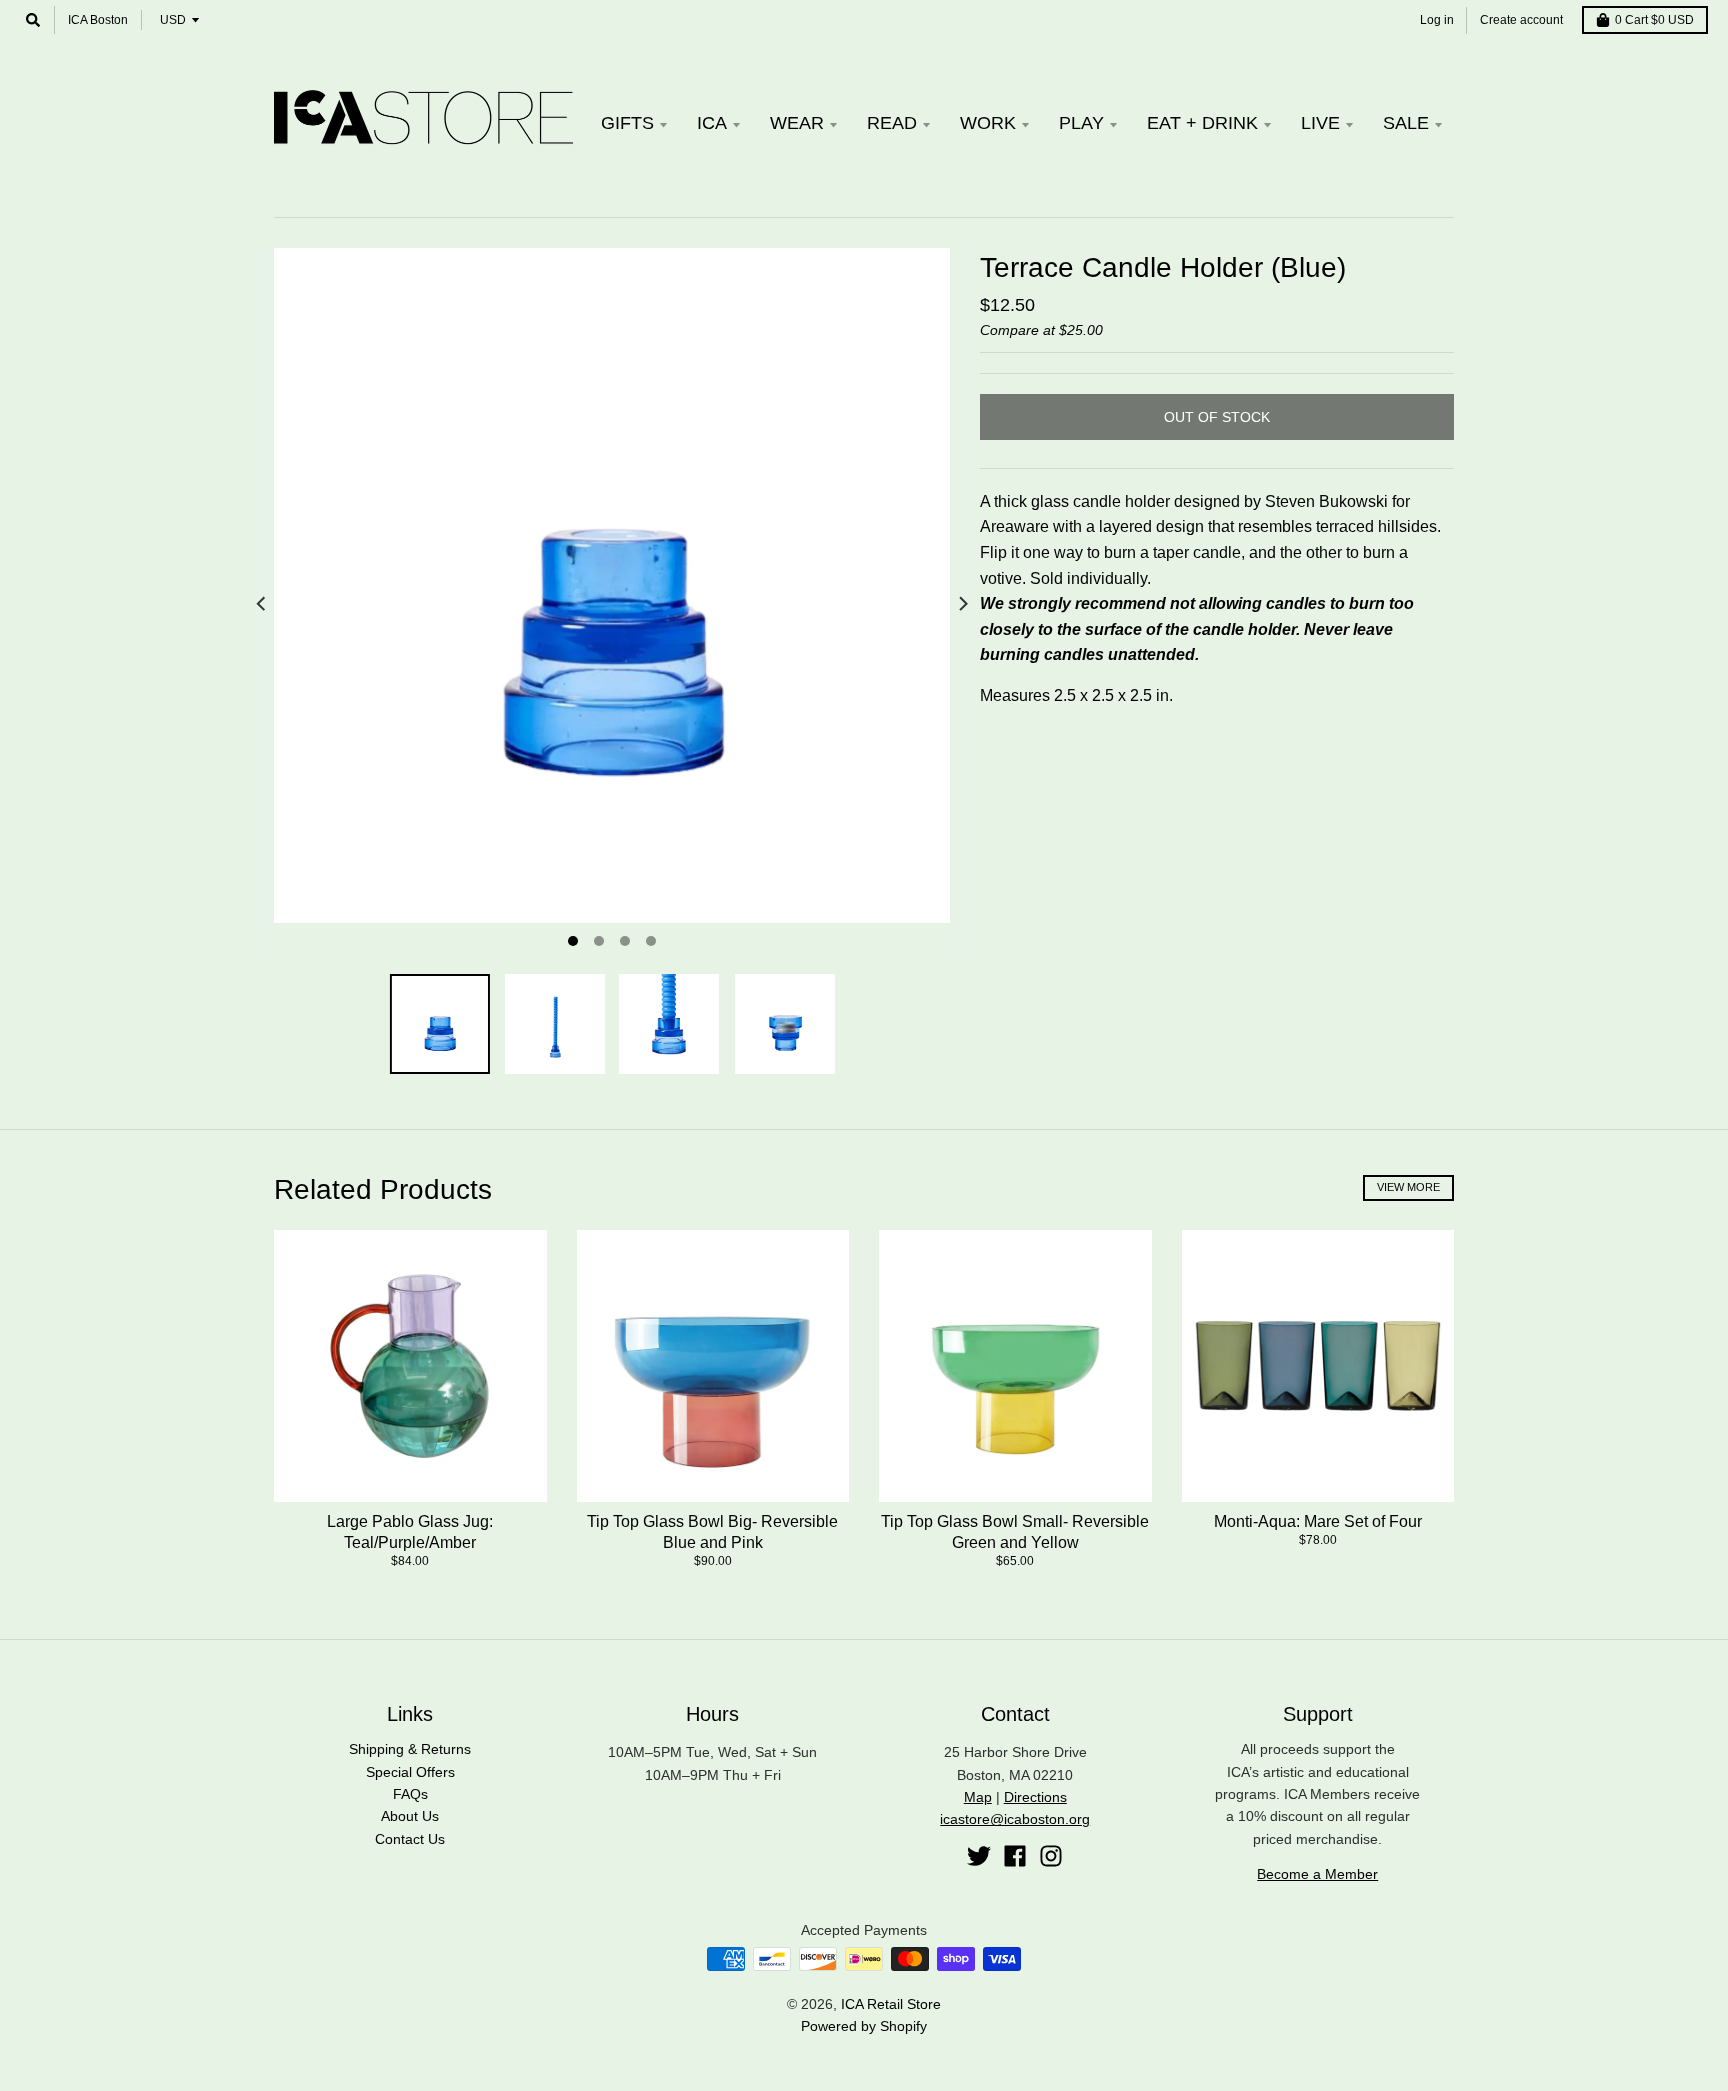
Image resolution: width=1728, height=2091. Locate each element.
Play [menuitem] (1081, 123)
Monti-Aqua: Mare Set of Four (1318, 1521)
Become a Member (1317, 1874)
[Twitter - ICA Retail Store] (979, 1856)
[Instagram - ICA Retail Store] (1051, 1856)
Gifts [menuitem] (627, 123)
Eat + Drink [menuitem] (1202, 123)
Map (978, 1797)
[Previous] (262, 604)
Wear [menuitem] (797, 123)
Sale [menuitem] (1406, 123)
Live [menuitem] (1320, 123)
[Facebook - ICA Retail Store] (1015, 1856)
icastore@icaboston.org (1015, 1819)
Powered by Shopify (864, 2026)
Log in (1437, 20)
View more (1408, 1187)
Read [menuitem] (892, 123)
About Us (410, 1816)
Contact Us (410, 1839)
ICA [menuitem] (712, 123)
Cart (1654, 20)
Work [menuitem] (988, 123)
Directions (1035, 1797)
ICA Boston (98, 20)
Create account (1521, 20)
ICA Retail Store (891, 2004)
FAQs (410, 1794)
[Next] (962, 604)
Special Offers (410, 1772)
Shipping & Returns (410, 1749)
